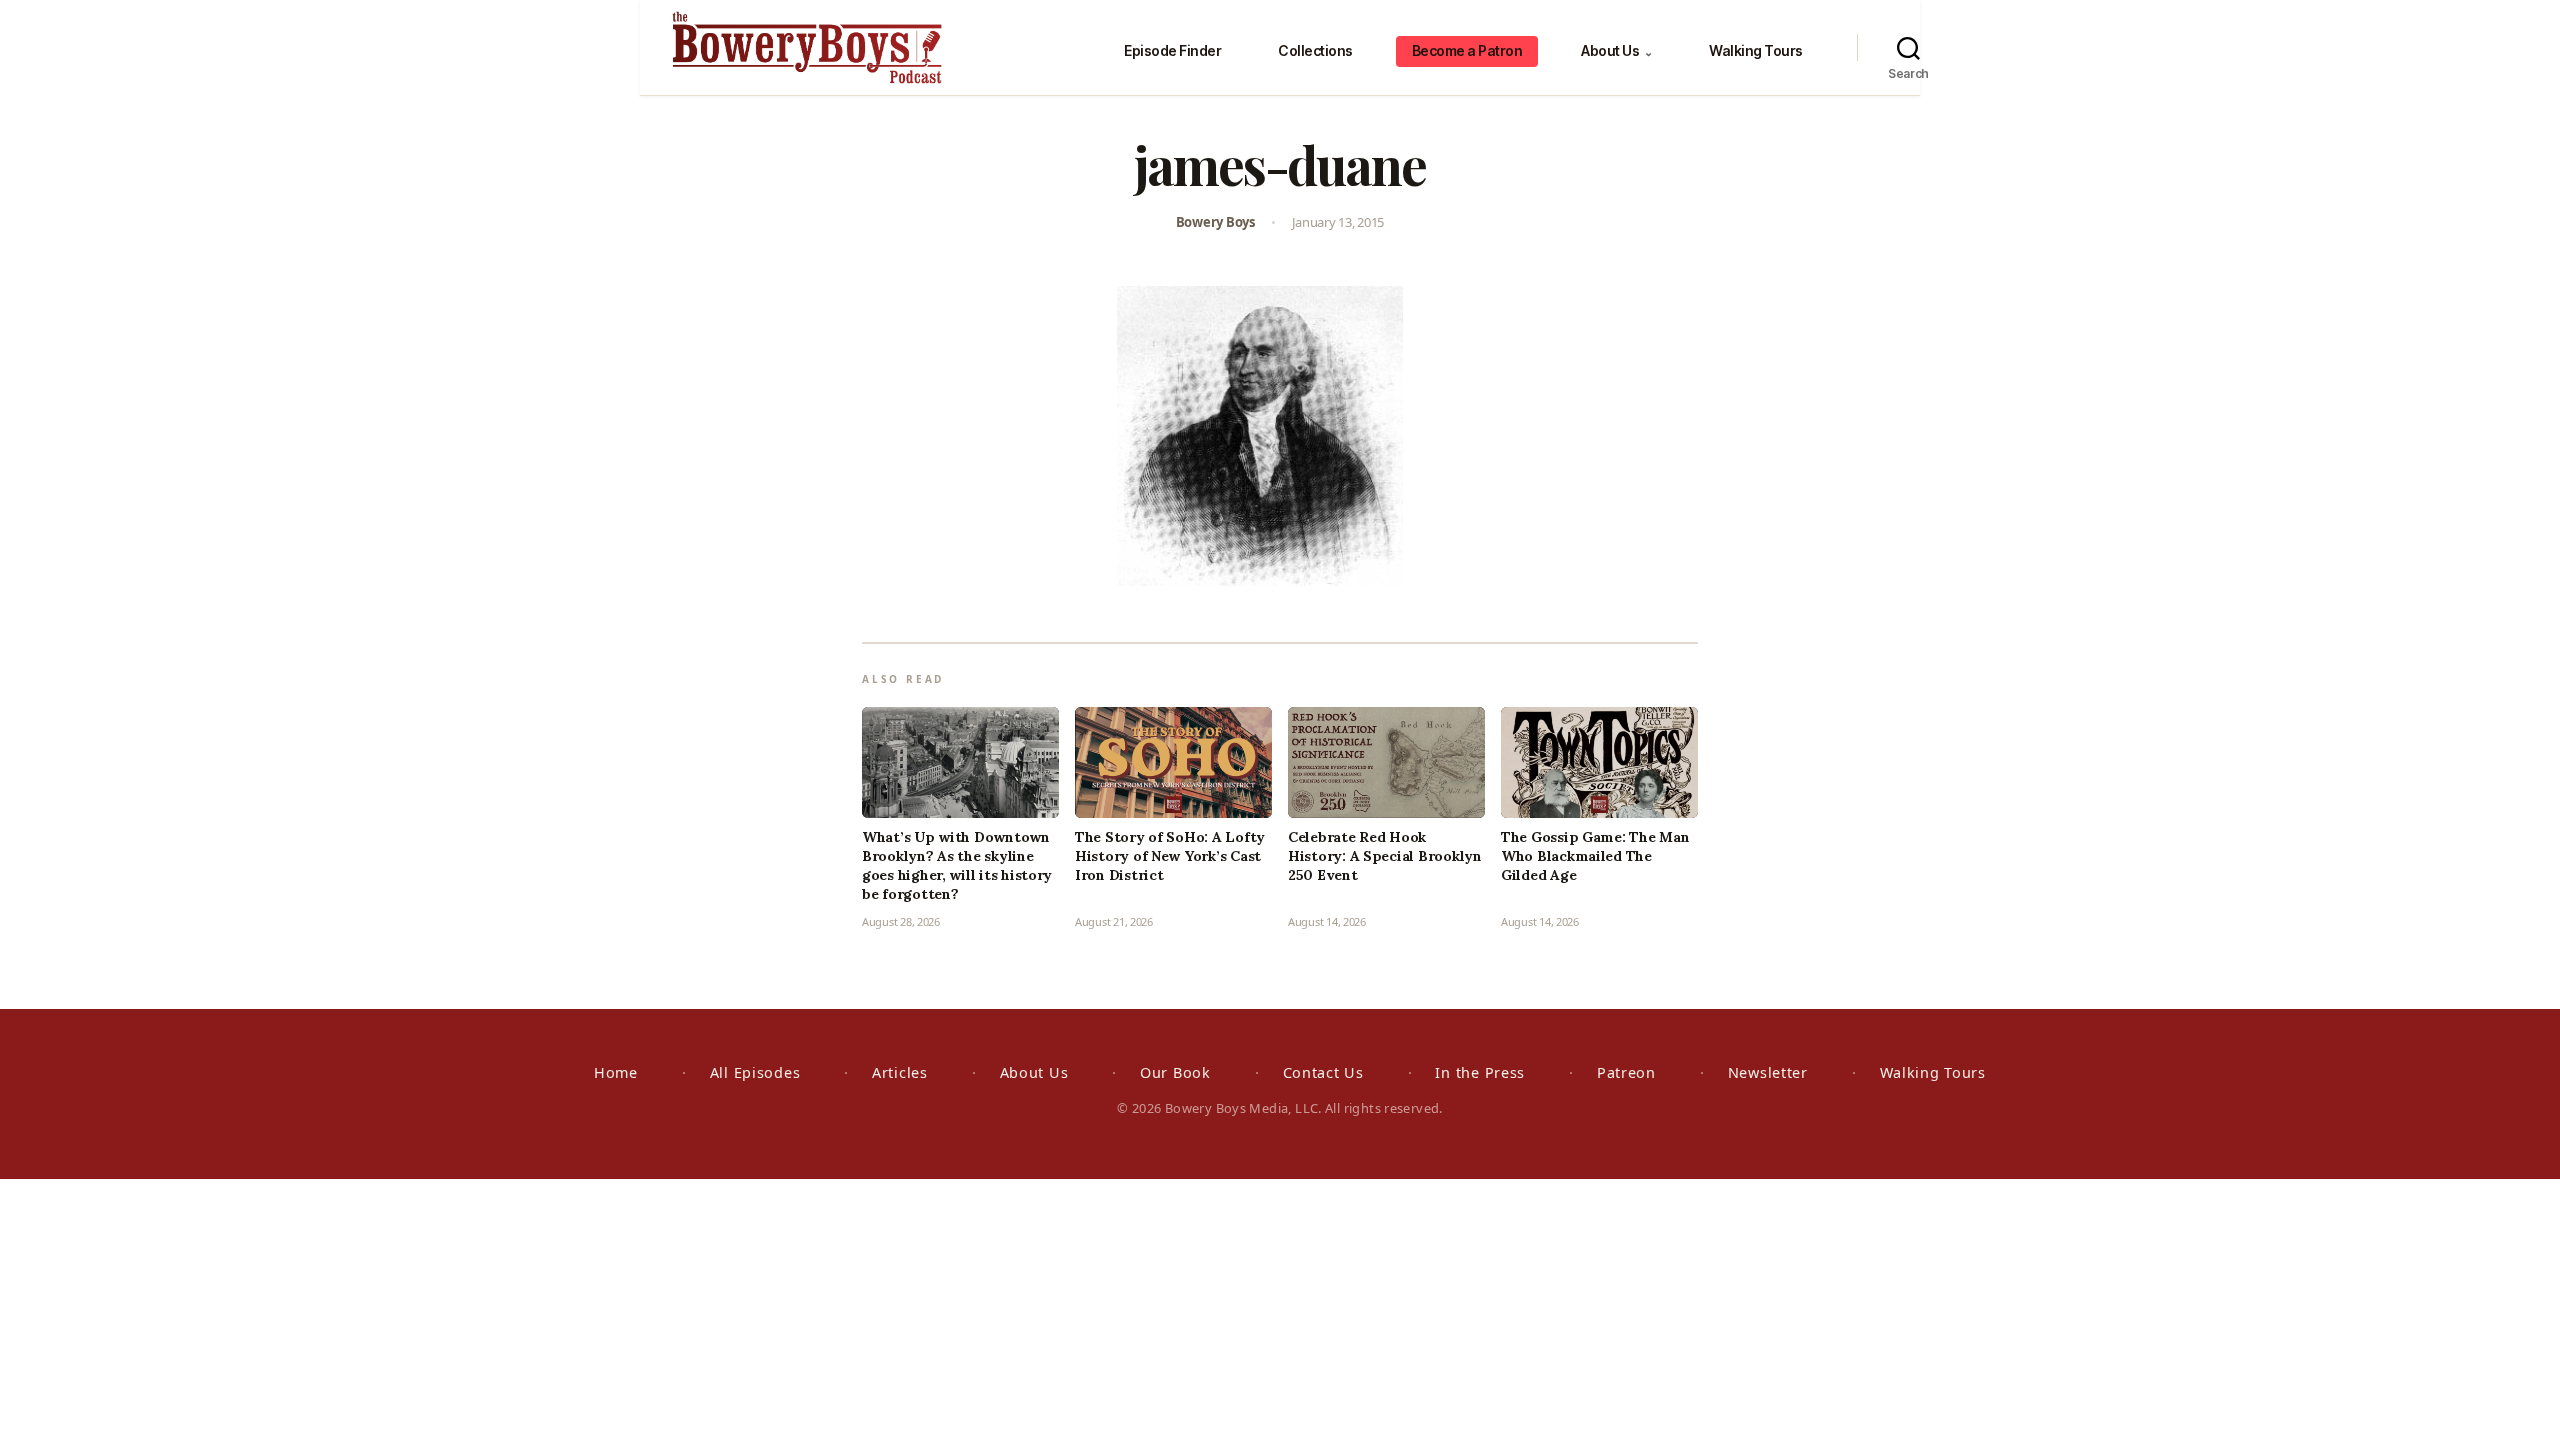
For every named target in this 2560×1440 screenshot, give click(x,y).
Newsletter (1768, 1072)
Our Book (1175, 1072)
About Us (1616, 50)
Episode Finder (1172, 50)
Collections (1315, 50)
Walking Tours (1756, 50)
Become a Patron (1467, 50)
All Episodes (755, 1072)
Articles (900, 1072)
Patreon (1626, 1072)
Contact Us (1323, 1072)
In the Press (1480, 1072)
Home (616, 1072)
